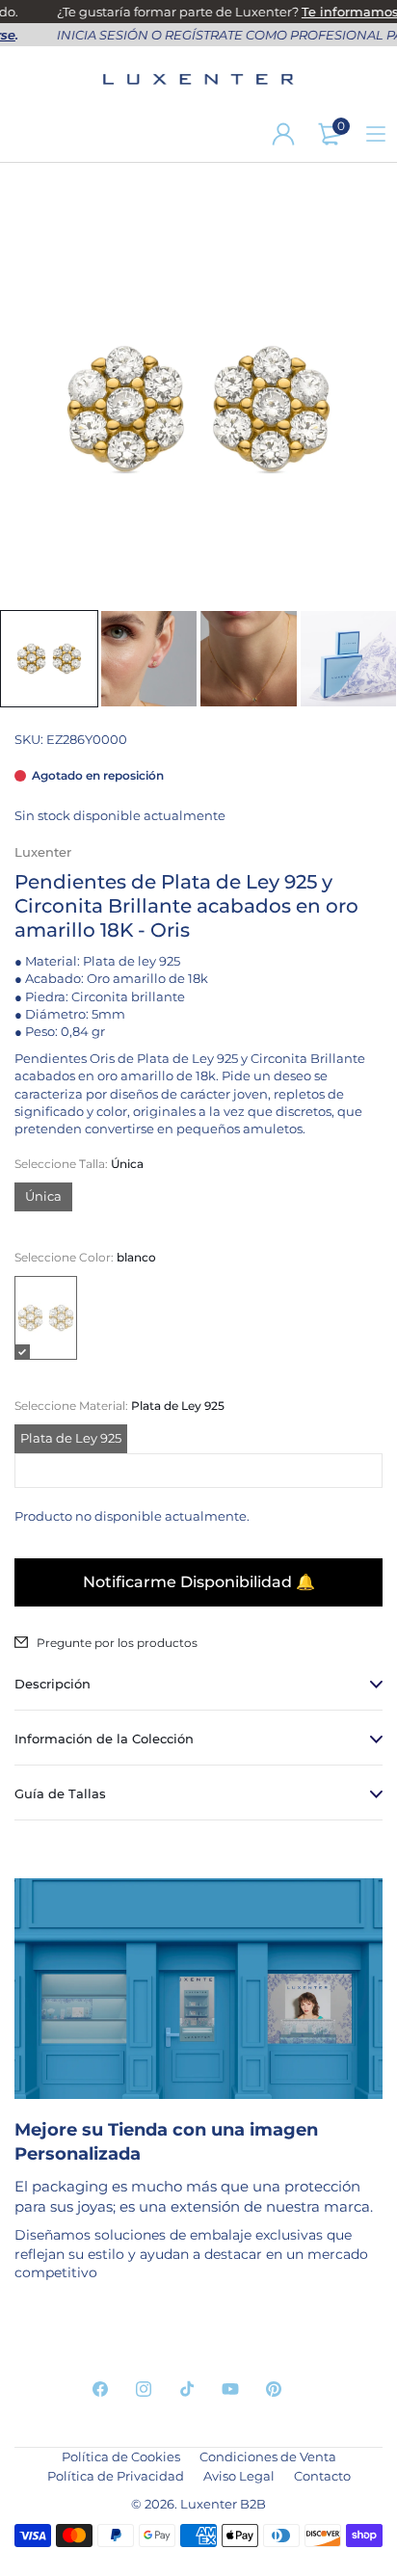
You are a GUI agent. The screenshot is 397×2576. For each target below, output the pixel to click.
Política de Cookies (121, 2456)
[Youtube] (230, 2389)
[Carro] (330, 134)
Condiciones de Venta (268, 2456)
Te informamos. (345, 12)
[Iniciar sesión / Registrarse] (283, 134)
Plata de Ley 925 (71, 1438)
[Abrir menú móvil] (376, 134)
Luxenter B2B (223, 2504)
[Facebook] (100, 2389)
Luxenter (43, 852)
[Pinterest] (274, 2389)
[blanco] (46, 1318)
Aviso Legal (239, 2476)
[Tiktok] (187, 2389)
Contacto (322, 2476)
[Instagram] (144, 2389)
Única (43, 1196)
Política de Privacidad (116, 2476)
